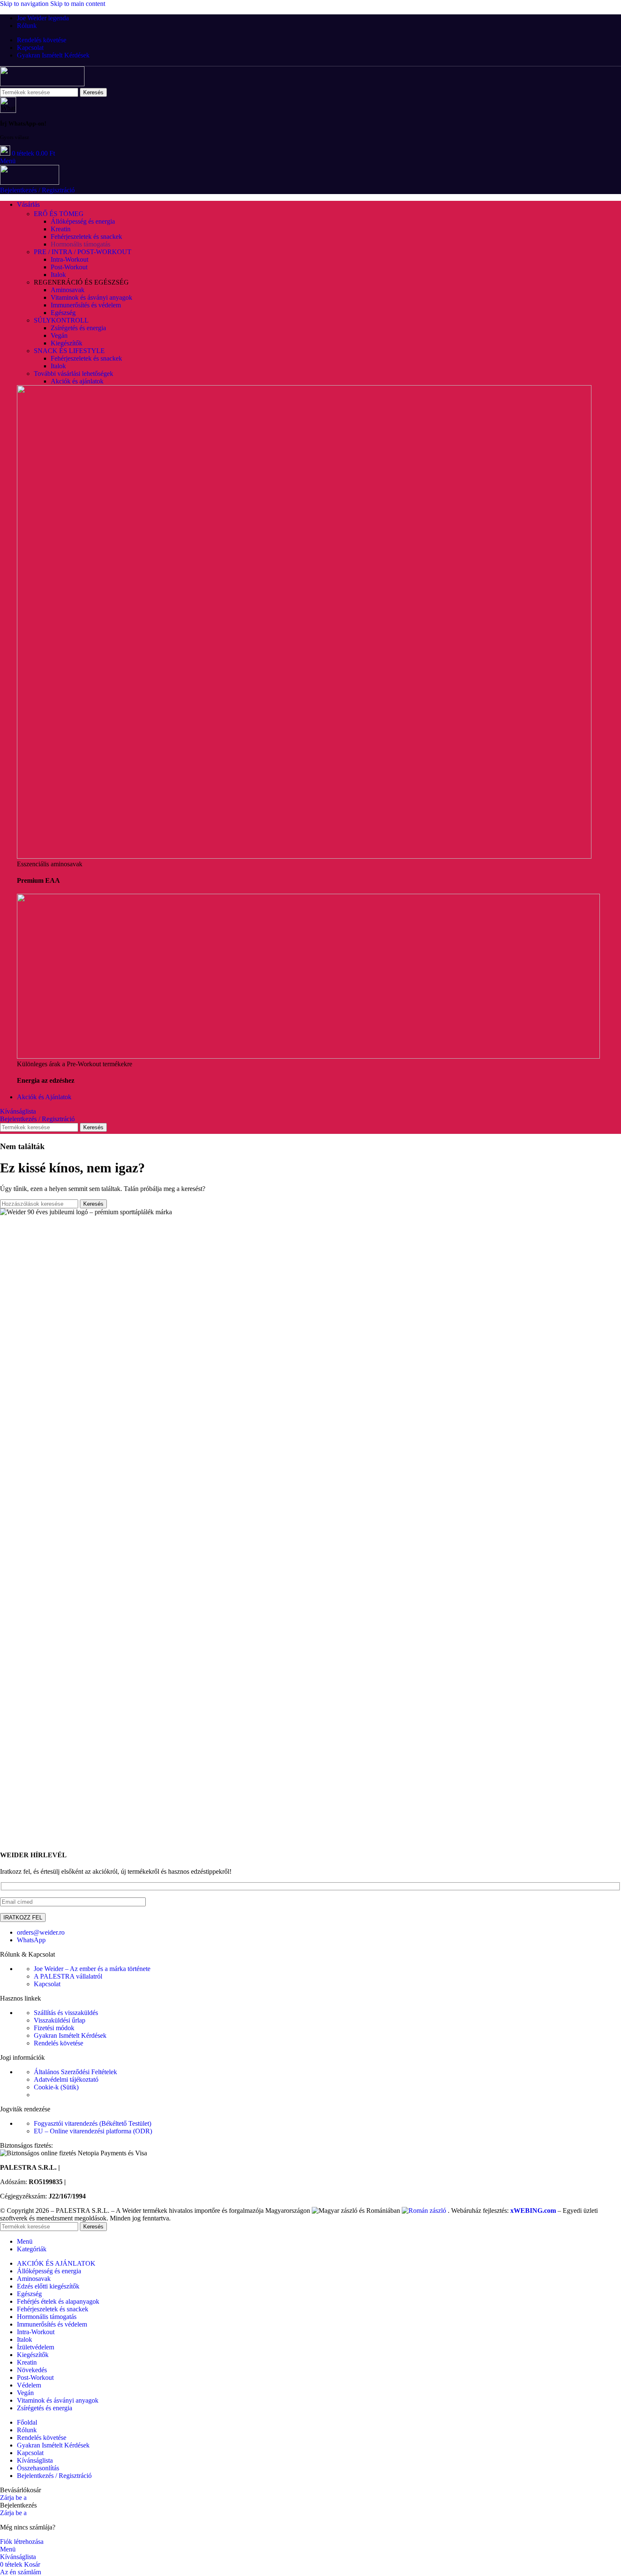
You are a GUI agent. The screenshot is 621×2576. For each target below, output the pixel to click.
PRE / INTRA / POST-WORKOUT (83, 252)
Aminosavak (68, 290)
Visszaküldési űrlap (60, 2020)
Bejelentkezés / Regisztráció (54, 2476)
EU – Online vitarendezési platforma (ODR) (93, 2131)
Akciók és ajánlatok (77, 381)
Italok (58, 275)
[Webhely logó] (42, 84)
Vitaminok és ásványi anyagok (91, 297)
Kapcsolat (47, 1984)
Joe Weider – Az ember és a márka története (92, 1969)
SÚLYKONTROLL (61, 320)
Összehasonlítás (38, 2468)
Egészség (63, 313)
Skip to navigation (25, 4)
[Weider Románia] (425, 2211)
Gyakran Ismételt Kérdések (70, 2035)
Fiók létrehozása (22, 2542)
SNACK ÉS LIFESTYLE (69, 351)
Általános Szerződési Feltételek (75, 2072)
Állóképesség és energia (83, 221)
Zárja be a (13, 2498)
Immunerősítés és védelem (86, 305)
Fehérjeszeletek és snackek (86, 237)
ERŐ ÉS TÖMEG (59, 214)
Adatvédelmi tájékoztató (66, 2079)
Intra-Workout (69, 259)
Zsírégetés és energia (78, 328)
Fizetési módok (54, 2028)
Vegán (59, 335)
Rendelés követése (59, 2043)
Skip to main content (78, 4)
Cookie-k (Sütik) (56, 2087)
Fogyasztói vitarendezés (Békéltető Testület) (93, 2123)
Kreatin (61, 229)
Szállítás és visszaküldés (66, 2013)
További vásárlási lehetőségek (74, 374)
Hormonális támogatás (80, 244)
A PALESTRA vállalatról (68, 1976)
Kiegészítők (67, 343)
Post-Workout (69, 267)
